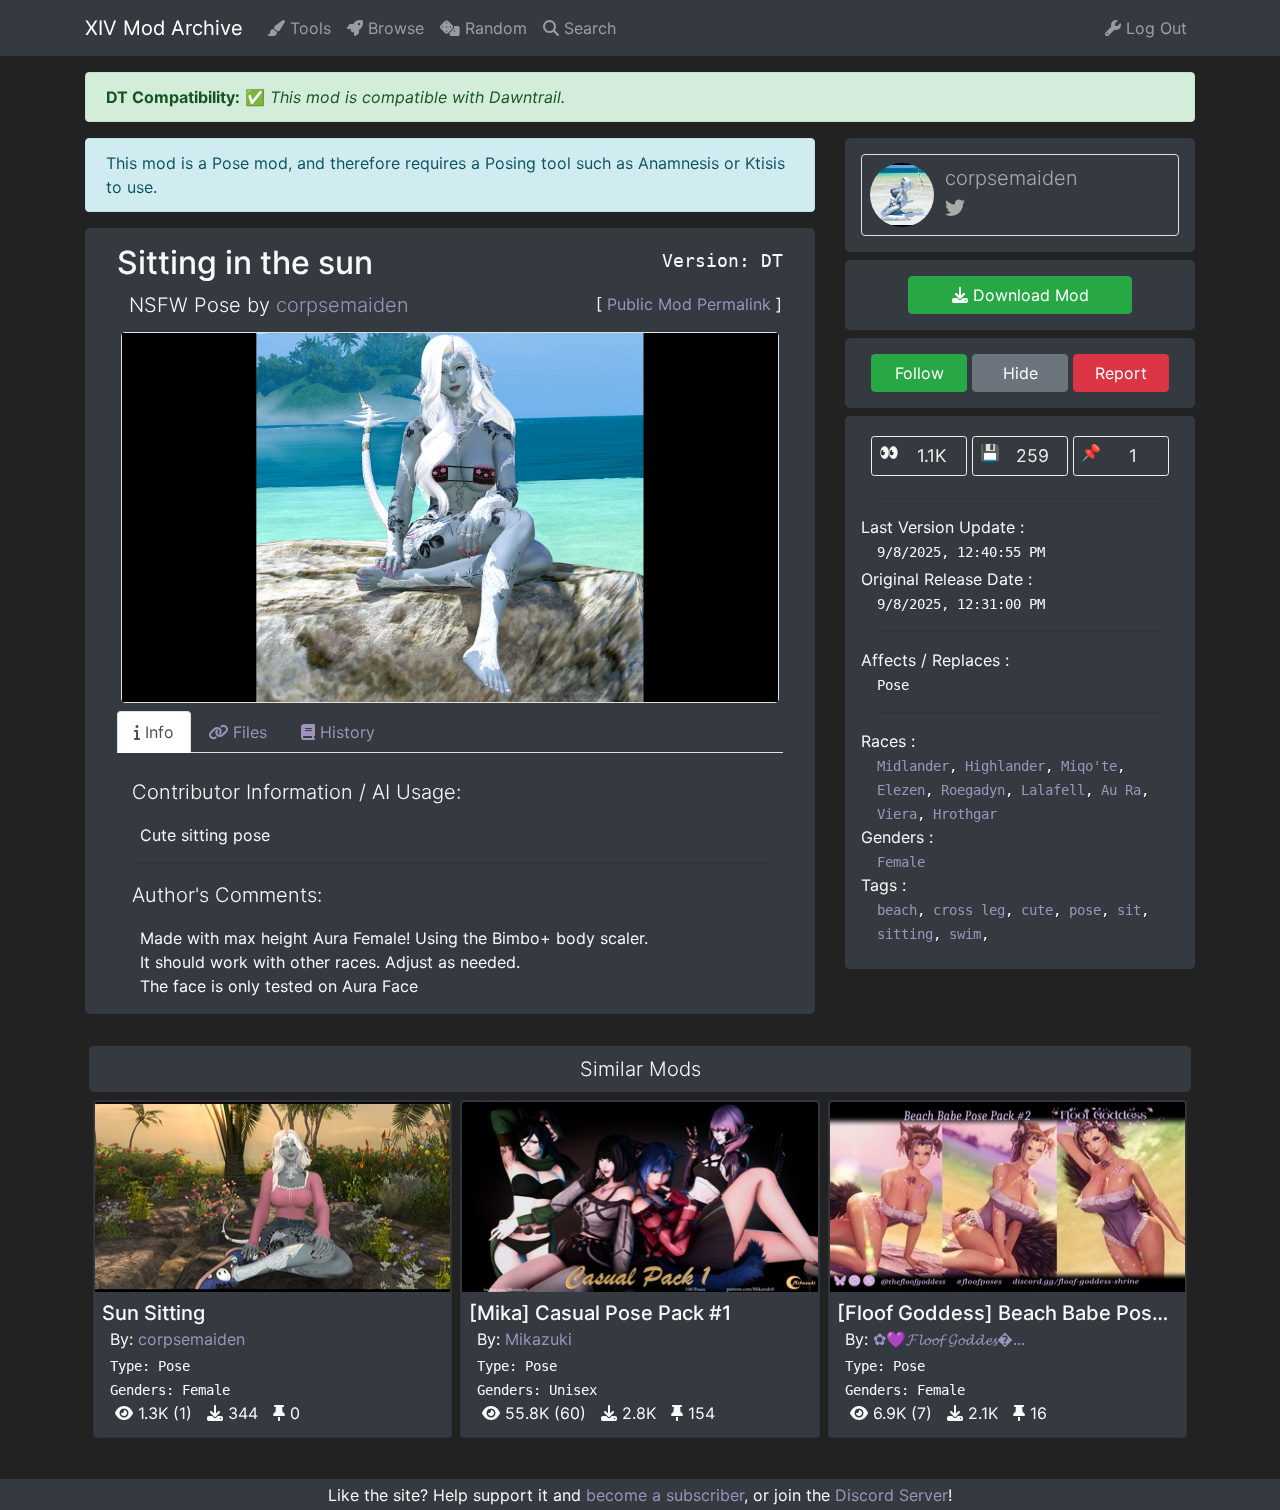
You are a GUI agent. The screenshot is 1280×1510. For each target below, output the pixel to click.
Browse (393, 28)
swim (965, 934)
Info (157, 732)
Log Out (1154, 28)
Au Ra (1121, 790)
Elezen (901, 790)
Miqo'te (1089, 766)
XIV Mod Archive (164, 28)
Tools (308, 28)
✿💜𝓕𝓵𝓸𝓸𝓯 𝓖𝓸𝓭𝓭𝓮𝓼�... (949, 1339)
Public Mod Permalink (689, 304)
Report (1121, 373)
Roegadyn (973, 790)
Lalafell (1053, 790)
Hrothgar (965, 814)
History (345, 732)
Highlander (1005, 766)
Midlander (913, 766)
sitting (905, 934)
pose (1085, 910)
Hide (1020, 373)
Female (901, 862)
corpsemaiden (342, 305)
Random (493, 28)
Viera (897, 814)
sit (1129, 910)
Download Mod (1028, 295)
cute (1037, 910)
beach (897, 910)
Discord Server (891, 1495)
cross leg (969, 910)
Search (587, 28)
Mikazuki (538, 1339)
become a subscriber (665, 1495)
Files (247, 732)
